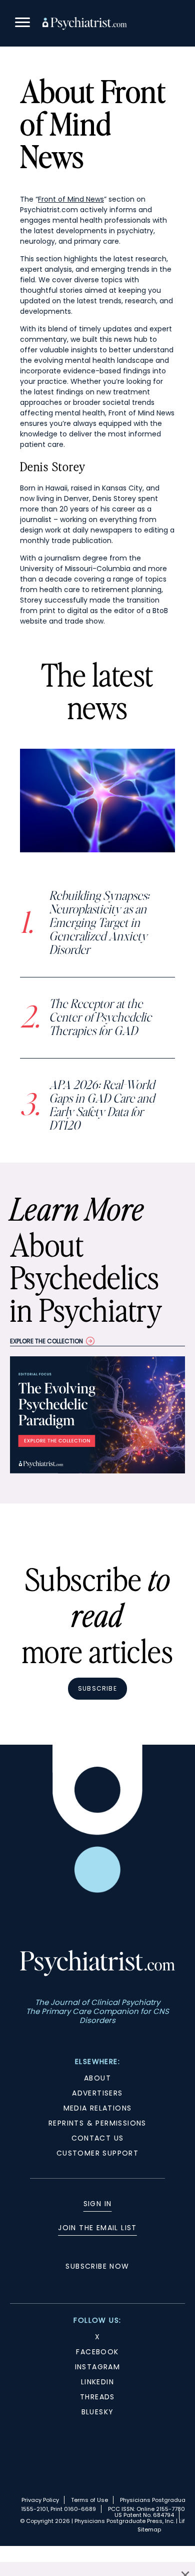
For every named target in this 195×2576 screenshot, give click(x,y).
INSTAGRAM (98, 2367)
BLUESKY (98, 2412)
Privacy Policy (40, 2500)
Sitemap (149, 2529)
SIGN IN (98, 2204)
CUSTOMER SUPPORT (97, 2153)
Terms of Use (89, 2500)
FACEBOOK (97, 2352)
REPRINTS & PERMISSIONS (97, 2123)
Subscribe (97, 1688)
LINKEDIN (97, 2382)
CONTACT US (98, 2138)
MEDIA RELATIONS (98, 2108)
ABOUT (97, 2078)
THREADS (97, 2397)
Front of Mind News (71, 199)
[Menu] (22, 24)
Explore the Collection (46, 1341)
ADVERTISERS (97, 2093)
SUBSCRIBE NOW (97, 2266)
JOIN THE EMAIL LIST (97, 2228)
